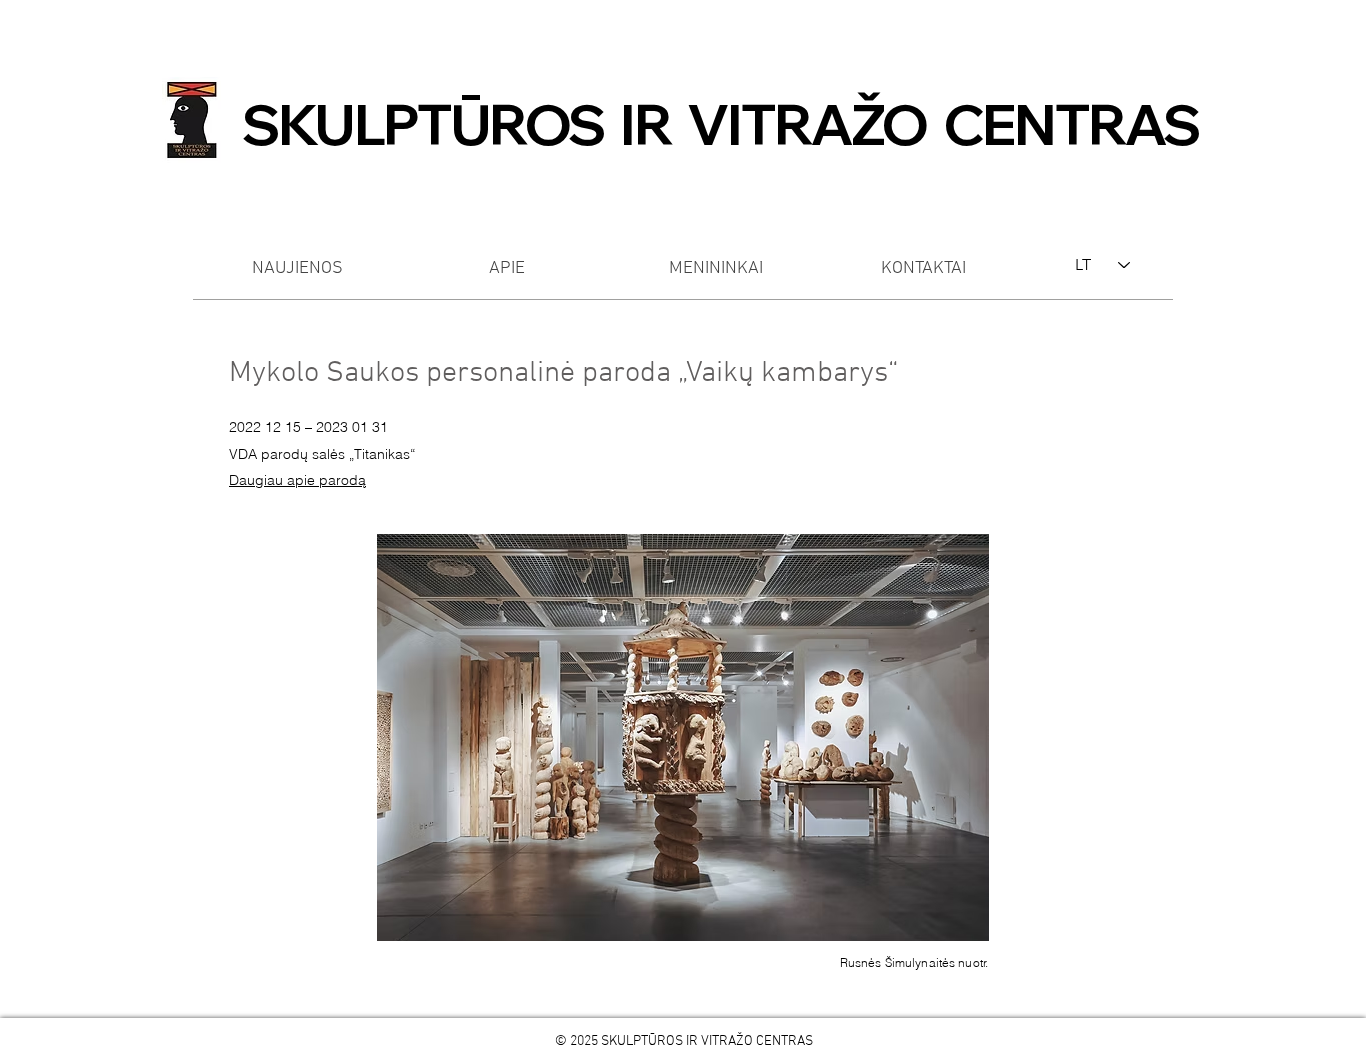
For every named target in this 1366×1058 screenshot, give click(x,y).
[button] (683, 737)
